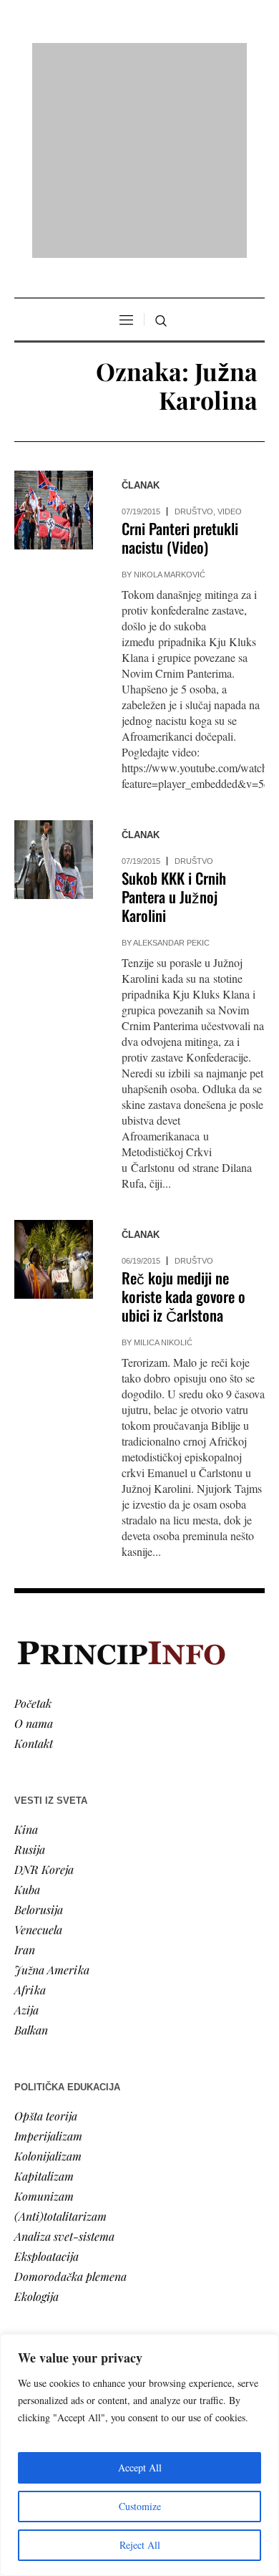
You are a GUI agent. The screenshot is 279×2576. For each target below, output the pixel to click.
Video (230, 327)
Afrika (30, 1805)
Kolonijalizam (48, 1971)
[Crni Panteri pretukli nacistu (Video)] (54, 326)
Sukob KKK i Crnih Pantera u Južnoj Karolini (174, 712)
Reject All (140, 2545)
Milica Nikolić (163, 1158)
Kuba (27, 1705)
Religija (33, 2298)
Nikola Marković (170, 390)
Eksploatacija (46, 2071)
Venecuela (38, 1745)
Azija (26, 1825)
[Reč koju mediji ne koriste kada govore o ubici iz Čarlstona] (54, 1075)
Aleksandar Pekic (171, 759)
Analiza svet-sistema (64, 2051)
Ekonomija (40, 2238)
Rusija (30, 1664)
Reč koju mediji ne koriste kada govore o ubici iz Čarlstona (183, 1112)
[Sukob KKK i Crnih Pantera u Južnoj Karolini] (54, 676)
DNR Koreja (44, 1685)
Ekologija (36, 2111)
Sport (28, 2318)
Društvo (194, 327)
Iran (25, 1765)
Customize (140, 2506)
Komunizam (44, 2011)
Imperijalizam (48, 1951)
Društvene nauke (56, 2258)
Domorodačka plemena (70, 2091)
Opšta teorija (46, 1931)
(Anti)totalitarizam (60, 2031)
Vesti (26, 2197)
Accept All (140, 2467)
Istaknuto (37, 2278)
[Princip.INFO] (139, 58)
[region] (139, 2455)
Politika (33, 2217)
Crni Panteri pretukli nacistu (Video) (180, 354)
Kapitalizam (44, 1991)
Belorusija (39, 1725)
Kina (26, 1644)
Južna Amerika (52, 1785)
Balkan (31, 1845)
